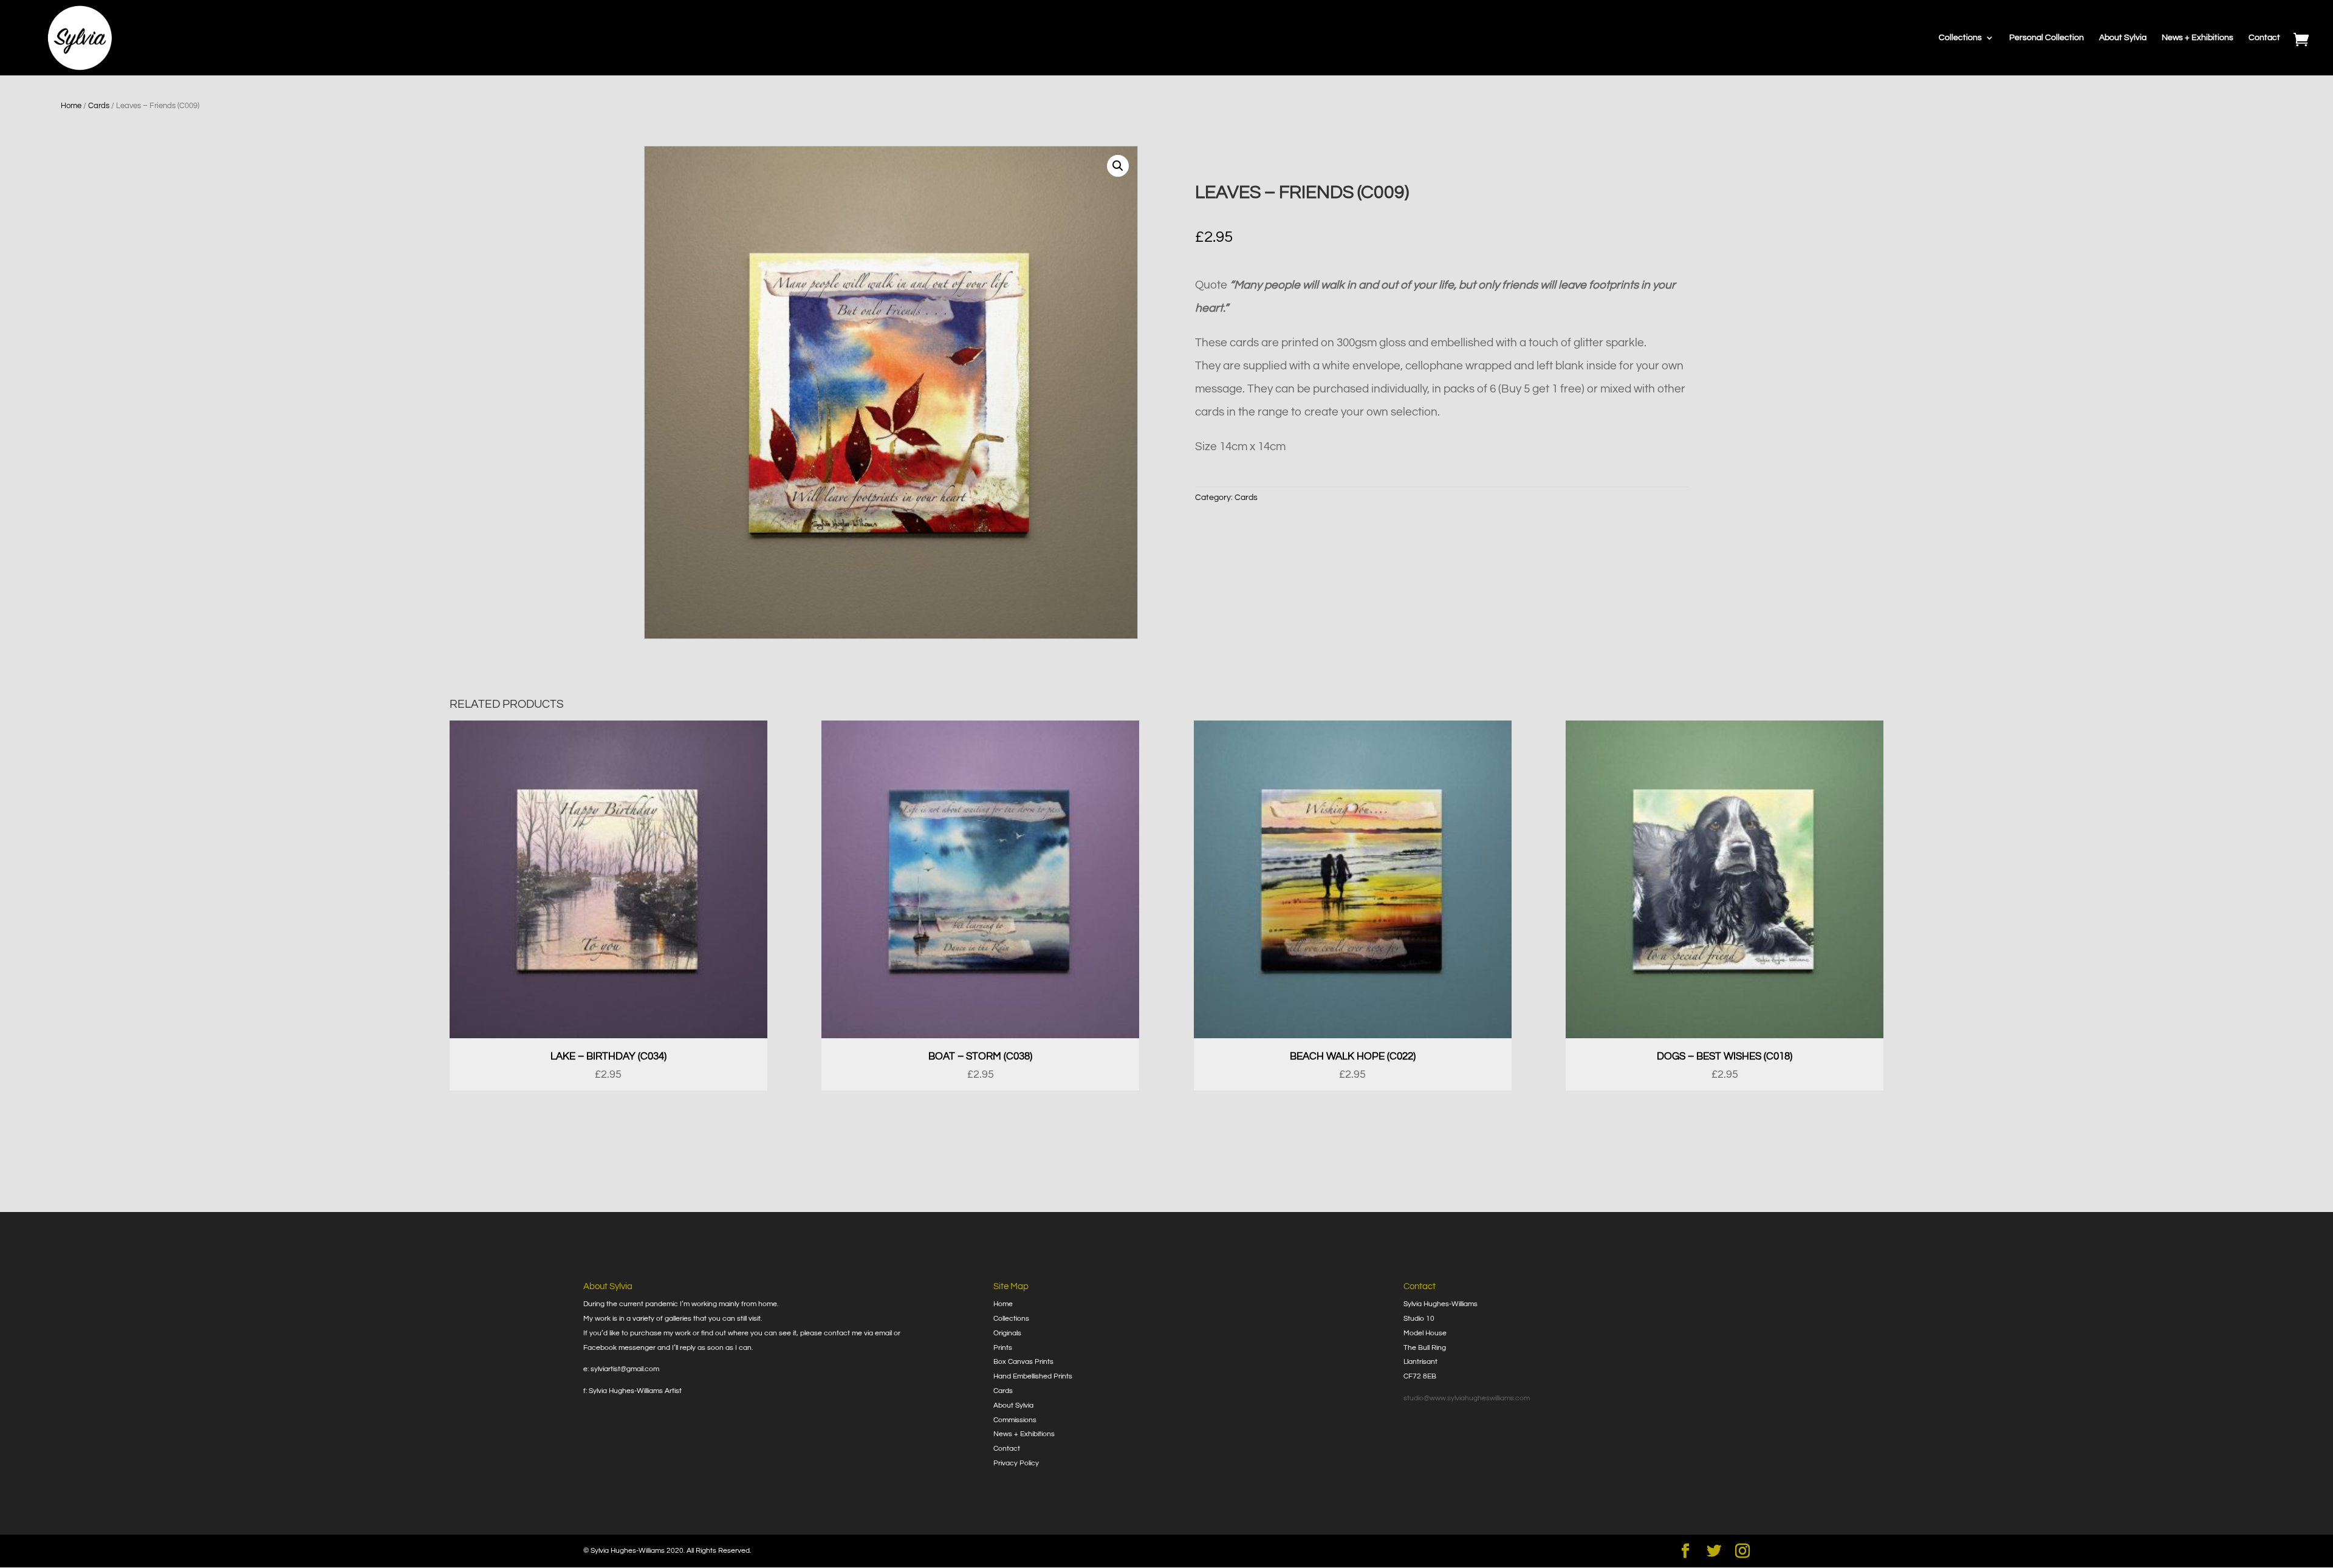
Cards (99, 106)
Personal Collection (2047, 38)
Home (71, 106)
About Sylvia (2123, 38)
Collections (1960, 38)
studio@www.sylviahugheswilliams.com (1467, 1398)
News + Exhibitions (2198, 38)
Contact (2264, 38)
